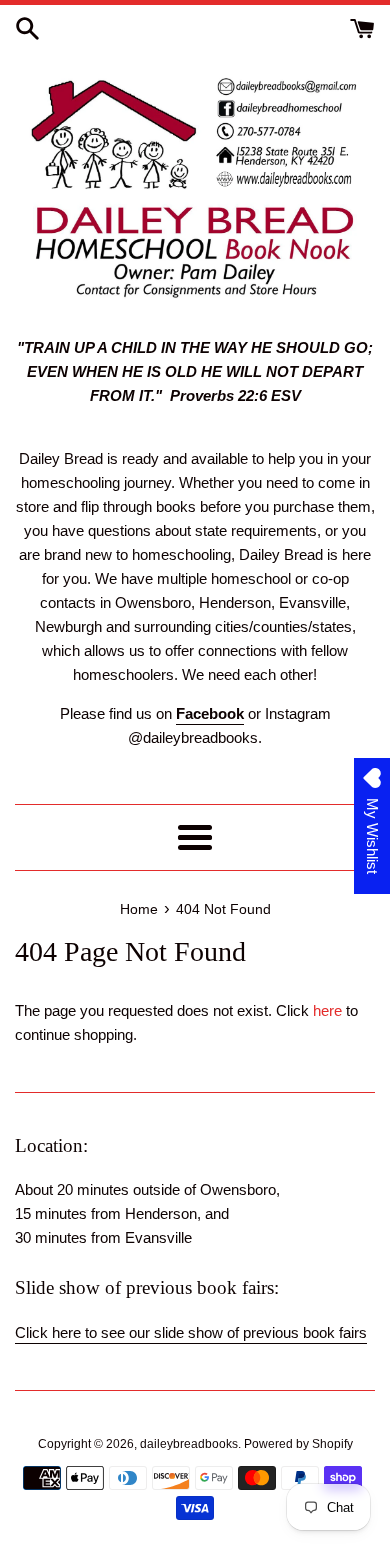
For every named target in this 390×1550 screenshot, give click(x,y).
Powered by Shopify (298, 1444)
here (327, 1010)
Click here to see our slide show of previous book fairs (191, 1332)
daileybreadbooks (189, 1444)
